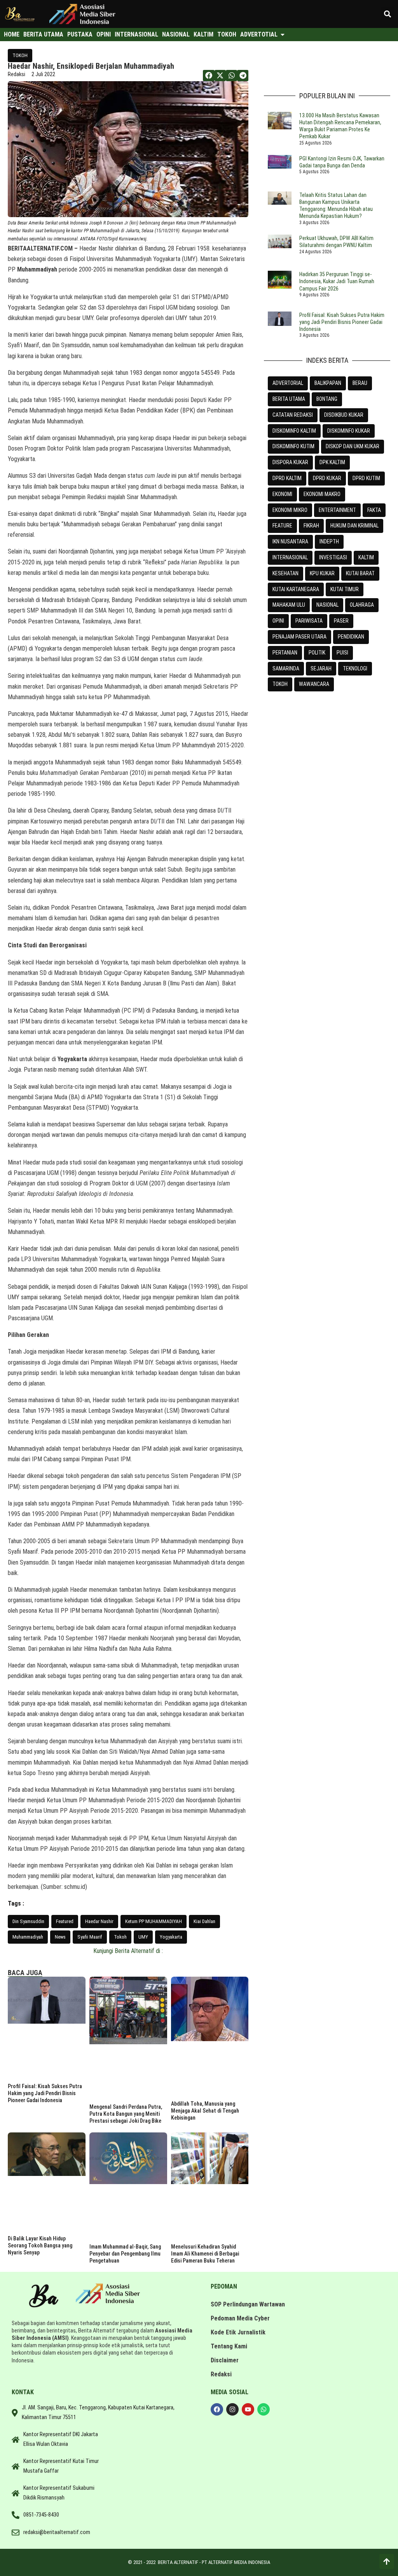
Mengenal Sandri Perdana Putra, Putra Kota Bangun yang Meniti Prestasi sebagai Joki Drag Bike (126, 2114)
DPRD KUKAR (327, 478)
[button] (388, 14)
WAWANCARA (314, 684)
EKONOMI (282, 494)
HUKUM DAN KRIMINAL (354, 526)
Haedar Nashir (99, 1921)
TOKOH (20, 55)
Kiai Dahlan (204, 1921)
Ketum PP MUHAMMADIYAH (154, 1921)
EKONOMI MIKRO (290, 510)
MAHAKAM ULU (289, 605)
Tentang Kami (229, 2346)
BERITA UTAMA (289, 399)
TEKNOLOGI (355, 668)
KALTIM (366, 557)
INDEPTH (329, 541)
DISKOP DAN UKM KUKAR (353, 446)
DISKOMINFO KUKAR (349, 431)
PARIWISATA (309, 621)
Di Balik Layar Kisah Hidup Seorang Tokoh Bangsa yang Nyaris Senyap (40, 2245)
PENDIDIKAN (351, 637)
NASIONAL (327, 605)
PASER (341, 621)
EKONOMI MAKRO (322, 494)
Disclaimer (225, 2360)
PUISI (342, 653)
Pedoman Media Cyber (240, 2318)
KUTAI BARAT (360, 573)
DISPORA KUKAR (290, 462)
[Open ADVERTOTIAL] (283, 35)
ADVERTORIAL (288, 383)
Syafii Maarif (90, 1937)
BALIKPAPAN (328, 383)
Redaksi (221, 2374)
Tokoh (120, 1937)
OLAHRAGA (362, 605)
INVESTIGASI (333, 557)
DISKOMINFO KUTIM (293, 446)
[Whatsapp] (264, 2409)
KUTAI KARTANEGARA (296, 589)
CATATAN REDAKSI (293, 415)
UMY (143, 1937)
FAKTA (374, 510)
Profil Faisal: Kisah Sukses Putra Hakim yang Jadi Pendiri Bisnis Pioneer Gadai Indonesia (45, 2093)
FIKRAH (311, 526)
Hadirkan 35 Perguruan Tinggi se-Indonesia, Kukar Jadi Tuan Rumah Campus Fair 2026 (337, 281)
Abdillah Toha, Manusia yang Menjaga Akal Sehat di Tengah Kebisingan (205, 2111)
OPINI (278, 621)
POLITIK (317, 653)
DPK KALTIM (332, 462)
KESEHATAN (285, 573)
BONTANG (327, 399)
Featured (65, 1921)
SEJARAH (321, 668)
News (60, 1937)
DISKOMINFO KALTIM (294, 431)
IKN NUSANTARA (290, 541)
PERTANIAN (285, 653)
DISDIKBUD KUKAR (344, 415)
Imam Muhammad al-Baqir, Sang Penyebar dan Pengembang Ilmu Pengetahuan (125, 2254)
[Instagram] (232, 2409)
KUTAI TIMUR (345, 589)
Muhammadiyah (28, 1937)
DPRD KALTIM (287, 478)
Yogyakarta (171, 1937)
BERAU (360, 383)
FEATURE (282, 526)
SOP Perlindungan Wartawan (248, 2304)
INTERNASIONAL (290, 557)
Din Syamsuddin (28, 1921)
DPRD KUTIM (366, 478)
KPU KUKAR (322, 573)
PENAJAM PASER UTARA (299, 637)
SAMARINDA (286, 668)
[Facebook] (217, 2409)
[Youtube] (248, 2409)
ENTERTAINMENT (337, 510)
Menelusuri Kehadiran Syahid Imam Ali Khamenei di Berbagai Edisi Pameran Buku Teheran (205, 2254)
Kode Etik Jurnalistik (238, 2332)
